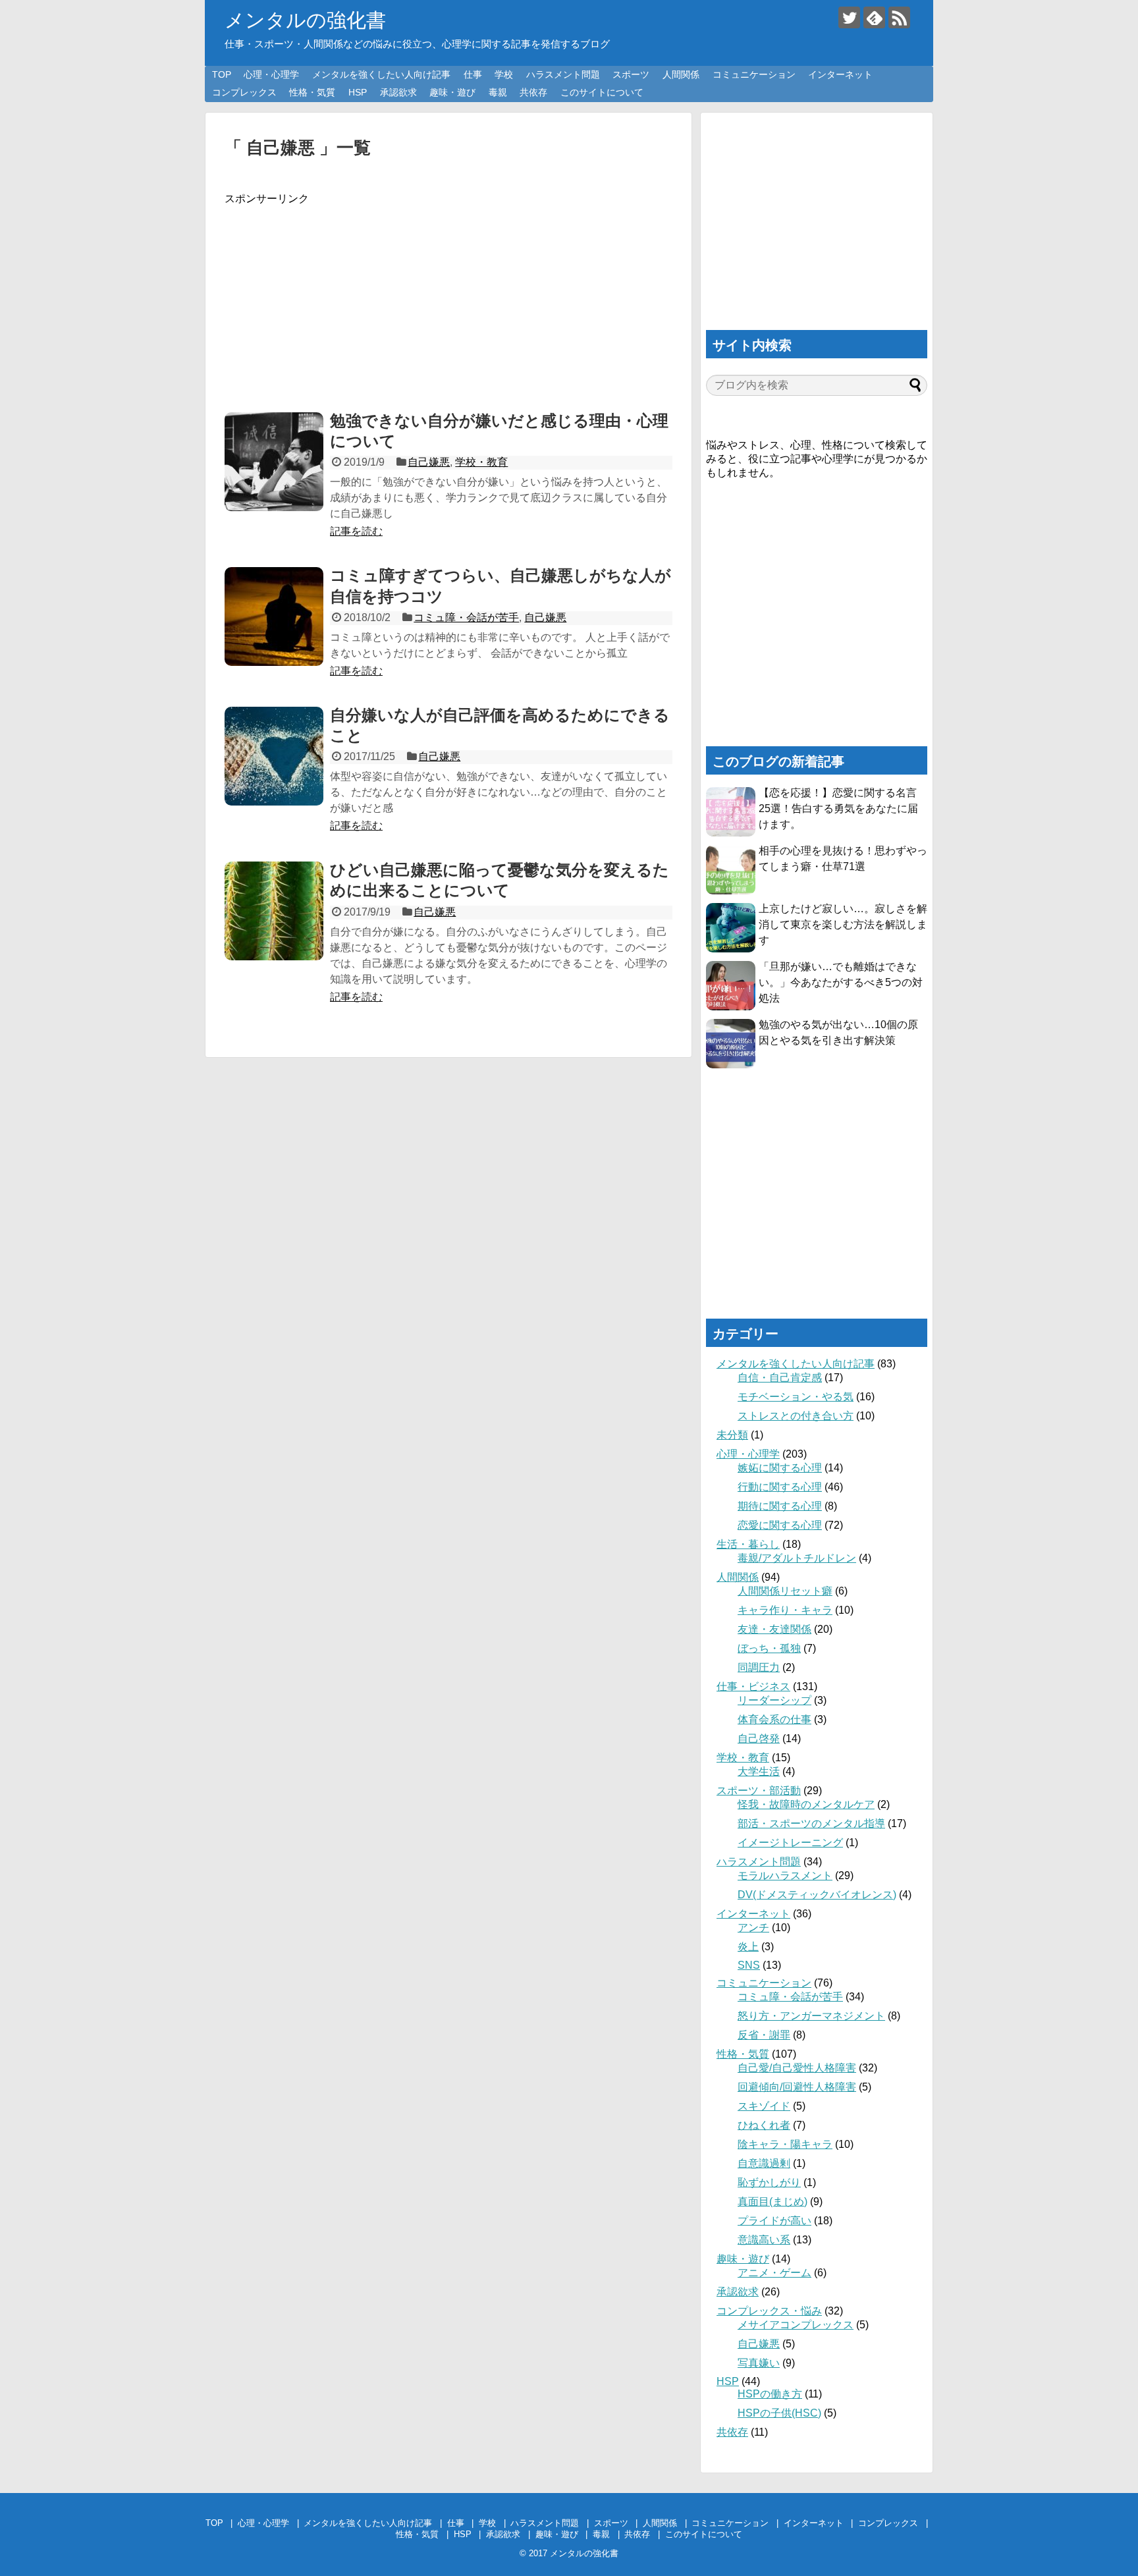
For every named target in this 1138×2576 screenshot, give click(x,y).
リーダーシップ (774, 1700)
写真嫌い (759, 2363)
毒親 (498, 92)
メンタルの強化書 (305, 20)
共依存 (533, 92)
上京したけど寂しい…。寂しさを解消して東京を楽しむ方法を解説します (843, 924)
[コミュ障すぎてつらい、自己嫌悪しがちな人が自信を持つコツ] (274, 617)
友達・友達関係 (774, 1629)
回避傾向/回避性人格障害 (797, 2087)
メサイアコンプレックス (796, 2325)
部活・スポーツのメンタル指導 (811, 1823)
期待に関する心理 (780, 1506)
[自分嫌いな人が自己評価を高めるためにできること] (274, 756)
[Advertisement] (448, 298)
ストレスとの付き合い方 (796, 1416)
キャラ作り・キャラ (785, 1610)
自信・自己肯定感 (780, 1378)
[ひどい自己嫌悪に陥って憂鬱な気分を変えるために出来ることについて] (274, 911)
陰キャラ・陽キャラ (785, 2144)
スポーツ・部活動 (759, 1791)
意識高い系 (764, 2240)
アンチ (753, 1928)
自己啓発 (759, 1739)
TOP (222, 74)
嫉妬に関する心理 (780, 1468)
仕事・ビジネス (753, 1686)
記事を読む (356, 531)
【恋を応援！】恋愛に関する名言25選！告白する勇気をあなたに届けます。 (838, 808)
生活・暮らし (748, 1544)
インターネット (840, 74)
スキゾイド (764, 2106)
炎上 (748, 1947)
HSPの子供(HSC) (779, 2413)
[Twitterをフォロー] (849, 17)
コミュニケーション (754, 74)
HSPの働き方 (770, 2394)
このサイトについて (602, 92)
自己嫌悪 (429, 462)
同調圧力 (759, 1667)
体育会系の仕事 (774, 1719)
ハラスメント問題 (563, 74)
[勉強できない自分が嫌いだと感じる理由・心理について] (274, 462)
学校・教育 (481, 462)
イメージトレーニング (790, 1843)
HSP (358, 92)
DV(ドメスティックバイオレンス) (817, 1895)
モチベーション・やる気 (796, 1397)
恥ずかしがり (769, 2182)
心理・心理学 (271, 74)
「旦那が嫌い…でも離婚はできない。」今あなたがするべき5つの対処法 (841, 982)
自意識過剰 (764, 2163)
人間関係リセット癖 (785, 1591)
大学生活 (759, 1771)
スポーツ (631, 74)
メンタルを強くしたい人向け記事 (381, 74)
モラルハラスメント (785, 1876)
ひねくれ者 (764, 2125)
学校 (504, 74)
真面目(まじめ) (772, 2202)
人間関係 (681, 74)
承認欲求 (398, 92)
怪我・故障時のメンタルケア (806, 1804)
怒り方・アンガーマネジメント (811, 2016)
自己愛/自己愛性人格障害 (797, 2068)
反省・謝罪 (764, 2035)
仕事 (473, 74)
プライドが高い (774, 2221)
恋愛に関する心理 (780, 1525)
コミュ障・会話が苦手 (466, 617)
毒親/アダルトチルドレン (797, 1558)
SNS (749, 1965)
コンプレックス (244, 92)
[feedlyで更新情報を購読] (874, 17)
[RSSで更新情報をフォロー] (899, 17)
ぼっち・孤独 (769, 1648)
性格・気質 (312, 92)
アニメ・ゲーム (774, 2273)
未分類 (732, 1435)
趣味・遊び (452, 92)
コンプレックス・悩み (769, 2311)
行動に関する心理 (780, 1487)
